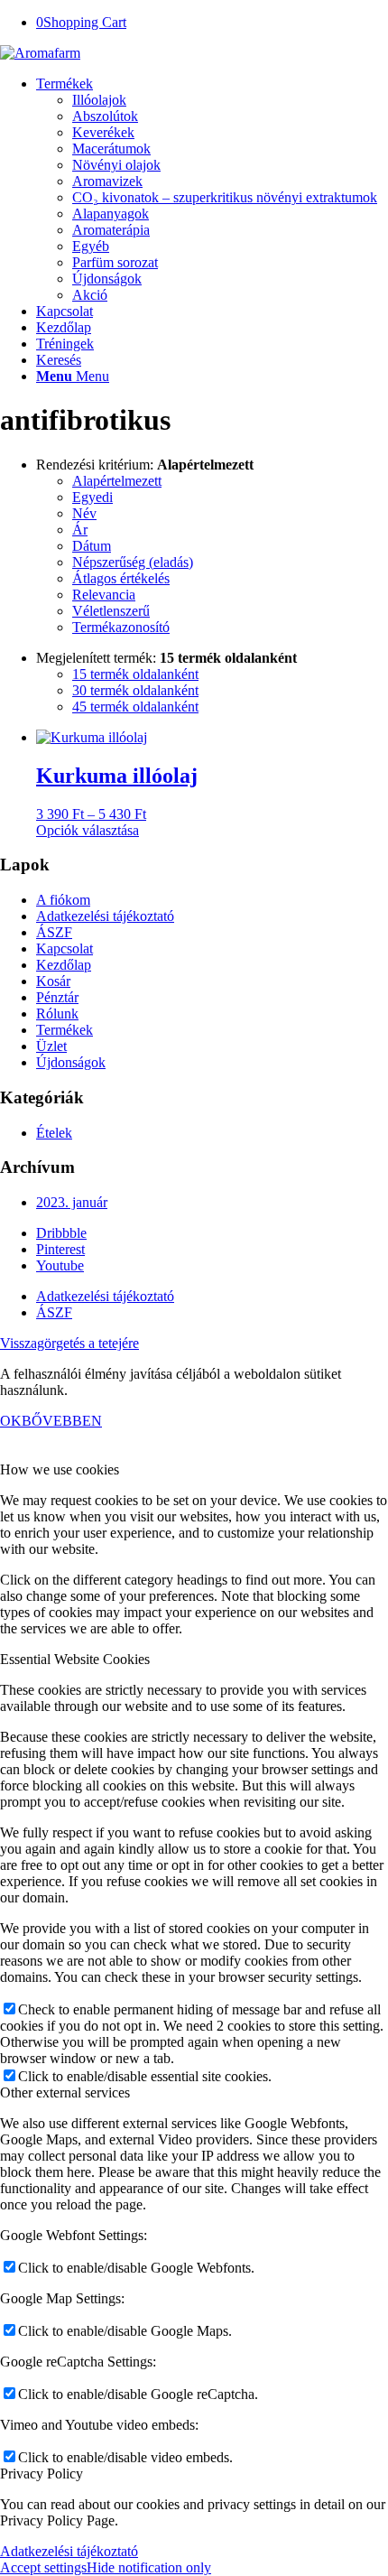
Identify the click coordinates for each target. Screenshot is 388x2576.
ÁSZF (54, 932)
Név (84, 513)
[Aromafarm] (40, 53)
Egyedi (92, 497)
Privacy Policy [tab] (42, 2474)
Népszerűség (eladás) (133, 562)
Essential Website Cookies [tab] (75, 1659)
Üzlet (51, 1046)
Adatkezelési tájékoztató (105, 916)
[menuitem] (212, 190)
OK (11, 1421)
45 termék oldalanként (135, 707)
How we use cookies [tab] (60, 1469)
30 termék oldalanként (135, 690)
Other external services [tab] (65, 2092)
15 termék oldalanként (135, 674)
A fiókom (63, 900)
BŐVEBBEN (62, 1421)
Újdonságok (71, 1062)
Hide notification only (149, 2567)
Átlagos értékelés (121, 578)
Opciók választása (88, 830)
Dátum (92, 546)
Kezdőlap (64, 965)
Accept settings (43, 2567)
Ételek (54, 1133)
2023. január (72, 1202)
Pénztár (57, 997)
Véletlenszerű (111, 611)
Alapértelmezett (117, 481)
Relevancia (104, 595)
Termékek (65, 1030)
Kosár (53, 981)
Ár (80, 530)
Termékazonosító (121, 627)
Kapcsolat (65, 949)
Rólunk (57, 1014)
